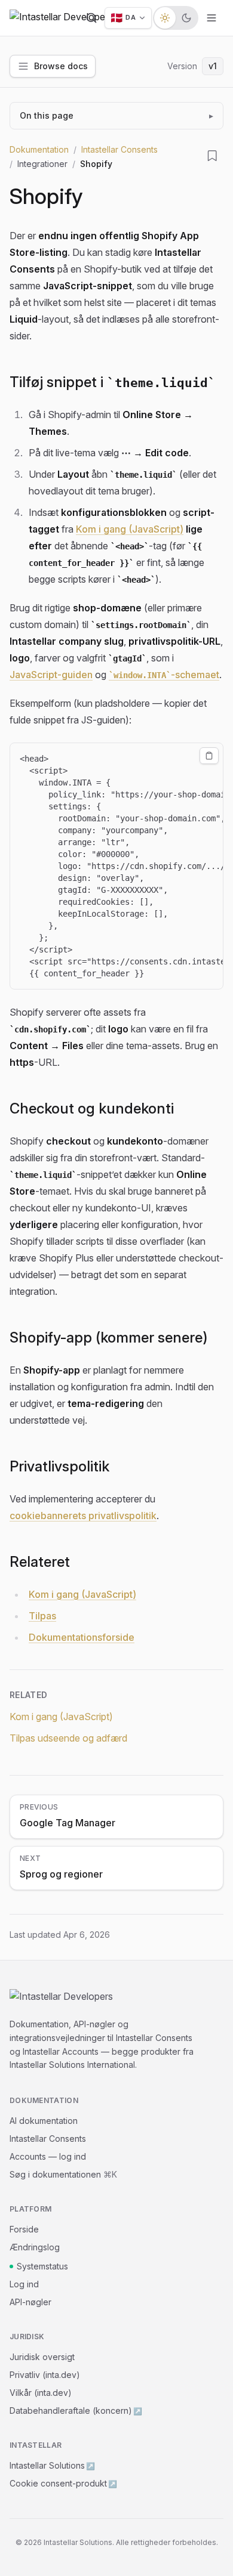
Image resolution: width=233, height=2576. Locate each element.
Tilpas (42, 1616)
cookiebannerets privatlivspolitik (83, 1516)
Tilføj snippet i (109, 382)
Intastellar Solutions (52, 2465)
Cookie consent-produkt (63, 2483)
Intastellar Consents (119, 149)
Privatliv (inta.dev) (45, 2375)
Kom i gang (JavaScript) (130, 529)
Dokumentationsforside (82, 1637)
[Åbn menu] (211, 18)
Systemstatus (42, 2266)
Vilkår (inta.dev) (41, 2393)
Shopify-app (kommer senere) (109, 1338)
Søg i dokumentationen (63, 2174)
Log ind (24, 2284)
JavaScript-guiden (51, 675)
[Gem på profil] (213, 156)
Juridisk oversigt (42, 2357)
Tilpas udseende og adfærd (68, 1738)
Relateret (40, 1562)
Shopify (46, 196)
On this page (116, 115)
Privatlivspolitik (59, 1466)
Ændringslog (35, 2247)
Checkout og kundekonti (92, 1108)
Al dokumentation (44, 2121)
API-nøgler (30, 2302)
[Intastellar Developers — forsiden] (61, 18)
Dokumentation (39, 149)
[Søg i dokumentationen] (91, 18)
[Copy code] (209, 756)
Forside (24, 2229)
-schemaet (166, 675)
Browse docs (61, 66)
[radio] (165, 18)
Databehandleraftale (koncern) (76, 2410)
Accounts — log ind (48, 2156)
